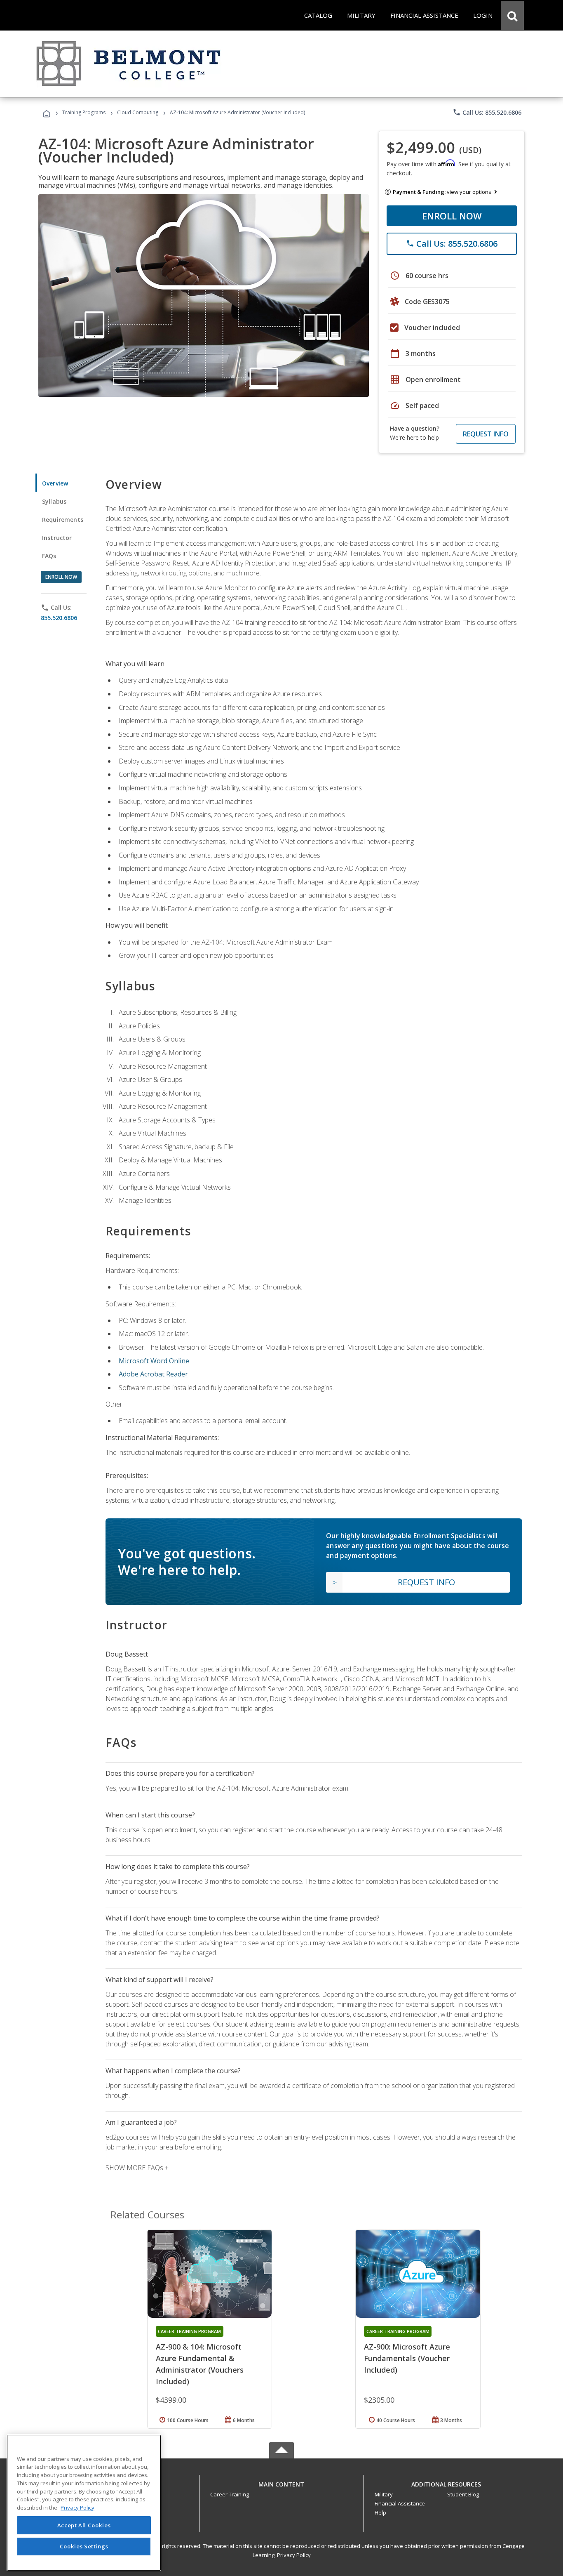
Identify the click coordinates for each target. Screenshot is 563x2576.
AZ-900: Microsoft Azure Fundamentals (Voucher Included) (407, 2358)
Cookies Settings (84, 2546)
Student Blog (463, 2494)
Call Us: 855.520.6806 (487, 112)
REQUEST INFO (486, 434)
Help (380, 2512)
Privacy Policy (294, 2555)
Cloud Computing (138, 112)
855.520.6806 (59, 618)
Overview (55, 483)
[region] (84, 2503)
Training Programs (84, 112)
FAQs (49, 556)
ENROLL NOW (452, 216)
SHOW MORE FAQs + (137, 2168)
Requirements (63, 520)
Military (384, 2494)
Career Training (230, 2494)
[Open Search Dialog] (512, 15)
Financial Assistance (400, 2503)
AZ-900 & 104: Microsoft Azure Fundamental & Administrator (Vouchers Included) (200, 2364)
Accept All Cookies (84, 2525)
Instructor (57, 538)
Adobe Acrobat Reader (153, 1374)
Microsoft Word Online (154, 1361)
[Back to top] (281, 2483)
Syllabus (54, 501)
